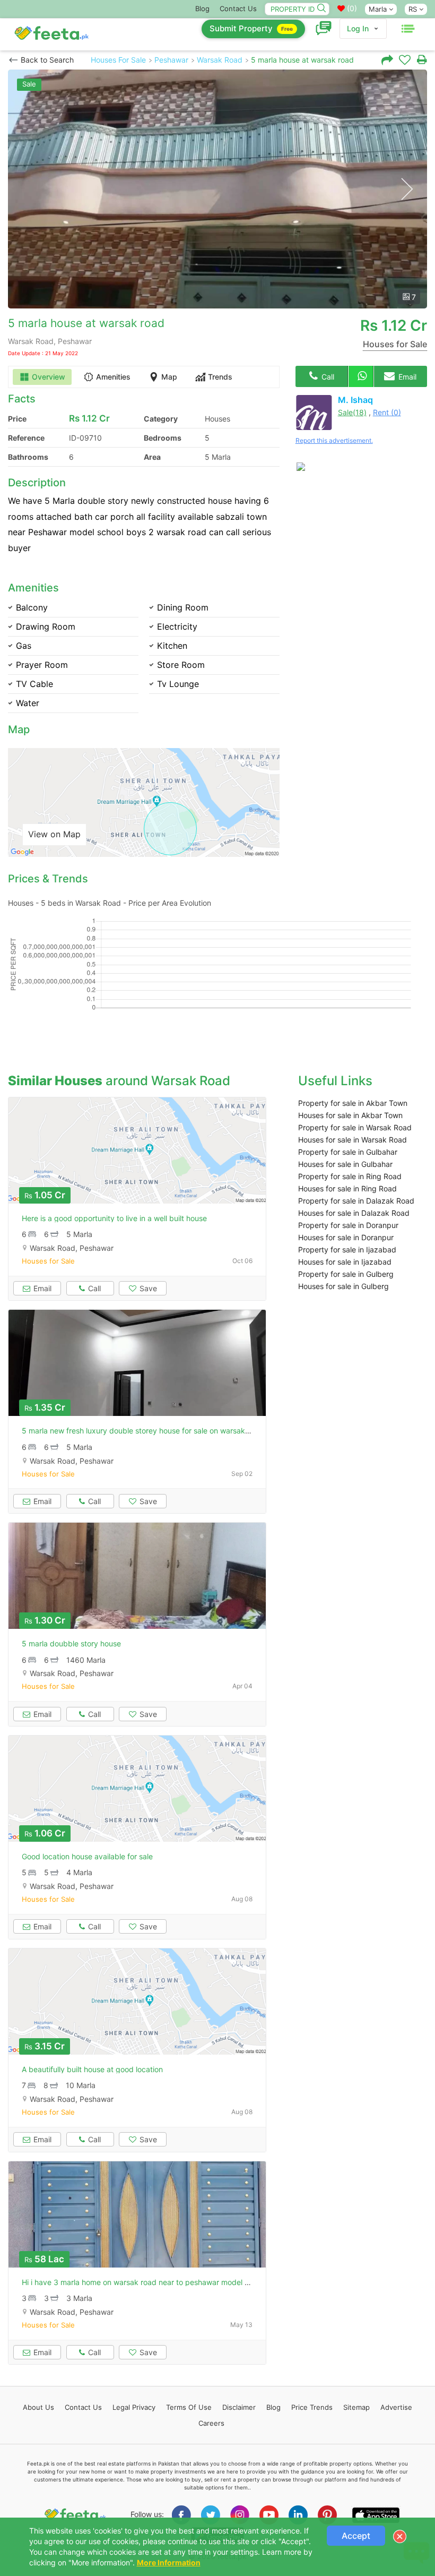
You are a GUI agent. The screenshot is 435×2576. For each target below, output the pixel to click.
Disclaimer (239, 2407)
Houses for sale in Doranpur (346, 1237)
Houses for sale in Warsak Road (353, 1140)
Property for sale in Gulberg (346, 1274)
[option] (217, 189)
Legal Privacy (134, 2407)
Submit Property (251, 28)
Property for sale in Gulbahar (348, 1152)
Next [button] (407, 189)
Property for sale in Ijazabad (347, 1250)
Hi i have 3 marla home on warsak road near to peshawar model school (144, 2282)
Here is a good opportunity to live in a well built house (114, 1218)
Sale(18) (352, 412)
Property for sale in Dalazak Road (356, 1201)
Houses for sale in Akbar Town (350, 1115)
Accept (356, 2536)
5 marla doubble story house (71, 1643)
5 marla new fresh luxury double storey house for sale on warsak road (142, 1431)
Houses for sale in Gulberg (343, 1286)
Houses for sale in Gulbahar (345, 1164)
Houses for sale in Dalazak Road (354, 1213)
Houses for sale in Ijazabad (345, 1262)
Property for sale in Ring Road (350, 1176)
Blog (202, 8)
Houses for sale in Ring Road (347, 1188)
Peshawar (171, 60)
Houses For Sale (118, 60)
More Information (169, 2562)
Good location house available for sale (87, 1856)
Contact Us (238, 8)
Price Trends (312, 2407)
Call (327, 377)
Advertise (396, 2407)
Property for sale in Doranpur (348, 1225)
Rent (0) (387, 412)
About (38, 2407)
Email (406, 377)
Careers (211, 2423)
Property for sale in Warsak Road (355, 1127)
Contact (83, 2407)
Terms (189, 2407)
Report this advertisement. (334, 440)
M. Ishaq (355, 400)
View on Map (54, 834)
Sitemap (356, 2407)
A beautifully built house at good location (92, 2069)
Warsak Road (220, 60)
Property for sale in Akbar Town (353, 1103)
